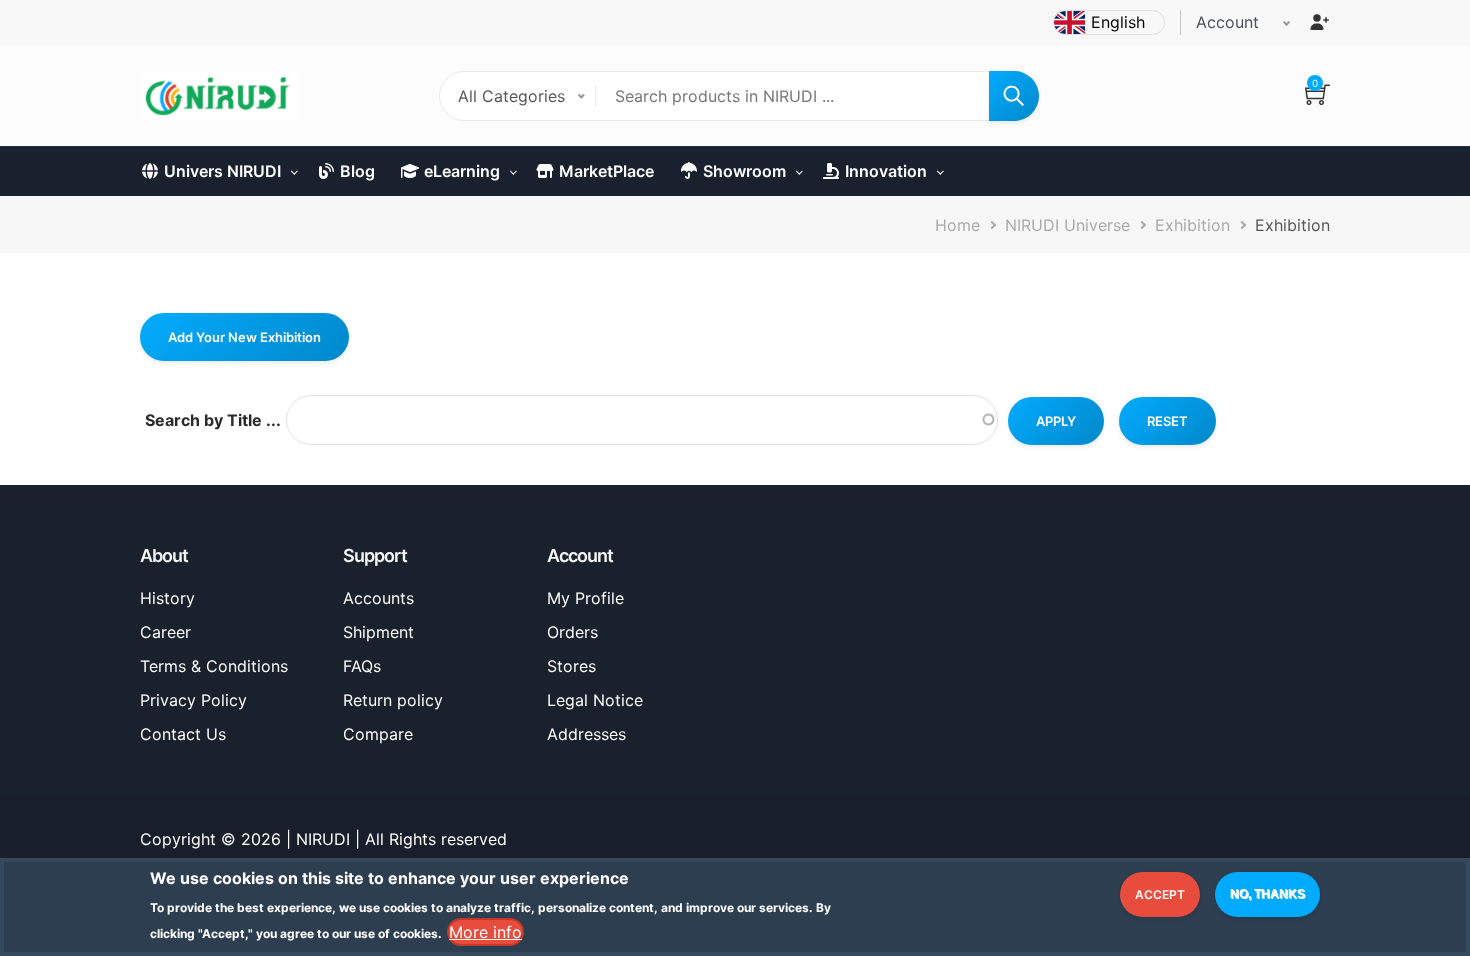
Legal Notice (595, 700)
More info (485, 932)
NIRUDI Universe (1067, 225)
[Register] (1319, 22)
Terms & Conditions (214, 666)
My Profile (585, 598)
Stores (571, 666)
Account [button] (1227, 22)
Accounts (378, 598)
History (167, 598)
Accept (1160, 894)
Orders (572, 632)
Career (165, 632)
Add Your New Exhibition (244, 337)
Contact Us (183, 734)
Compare (378, 734)
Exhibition (1192, 225)
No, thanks (1267, 894)
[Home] (220, 96)
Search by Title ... (213, 420)
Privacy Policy (193, 700)
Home (957, 225)
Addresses (586, 734)
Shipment (378, 632)
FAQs (362, 666)
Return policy (393, 700)
